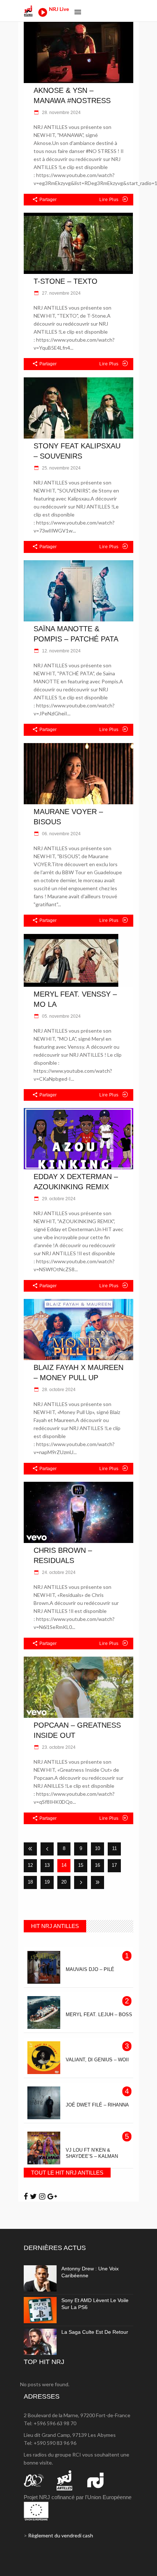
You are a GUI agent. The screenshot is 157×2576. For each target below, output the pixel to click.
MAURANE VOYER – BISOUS (68, 817)
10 (97, 1848)
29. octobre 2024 (58, 1199)
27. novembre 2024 (61, 293)
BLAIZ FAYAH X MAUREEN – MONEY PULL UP (78, 1373)
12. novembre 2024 (61, 651)
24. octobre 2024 (58, 1572)
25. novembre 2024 (61, 468)
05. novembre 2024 (61, 1016)
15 (81, 1865)
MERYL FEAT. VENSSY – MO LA (75, 999)
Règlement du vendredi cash (61, 2535)
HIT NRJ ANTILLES (55, 1926)
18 (30, 1882)
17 (114, 1865)
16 (97, 1865)
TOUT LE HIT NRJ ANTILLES (67, 2173)
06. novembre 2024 (61, 834)
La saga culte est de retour (95, 2332)
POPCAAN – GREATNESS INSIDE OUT (77, 1730)
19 (47, 1882)
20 (64, 1882)
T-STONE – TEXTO (66, 281)
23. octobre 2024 (58, 1747)
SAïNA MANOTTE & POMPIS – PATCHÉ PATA (76, 634)
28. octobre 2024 (58, 1390)
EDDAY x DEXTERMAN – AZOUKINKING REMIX (76, 1182)
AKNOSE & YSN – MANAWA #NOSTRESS (72, 95)
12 (30, 1865)
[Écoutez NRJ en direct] (43, 15)
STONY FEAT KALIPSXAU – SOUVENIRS (77, 451)
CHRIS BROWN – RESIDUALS (63, 1555)
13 (47, 1865)
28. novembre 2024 (61, 113)
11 (114, 1848)
